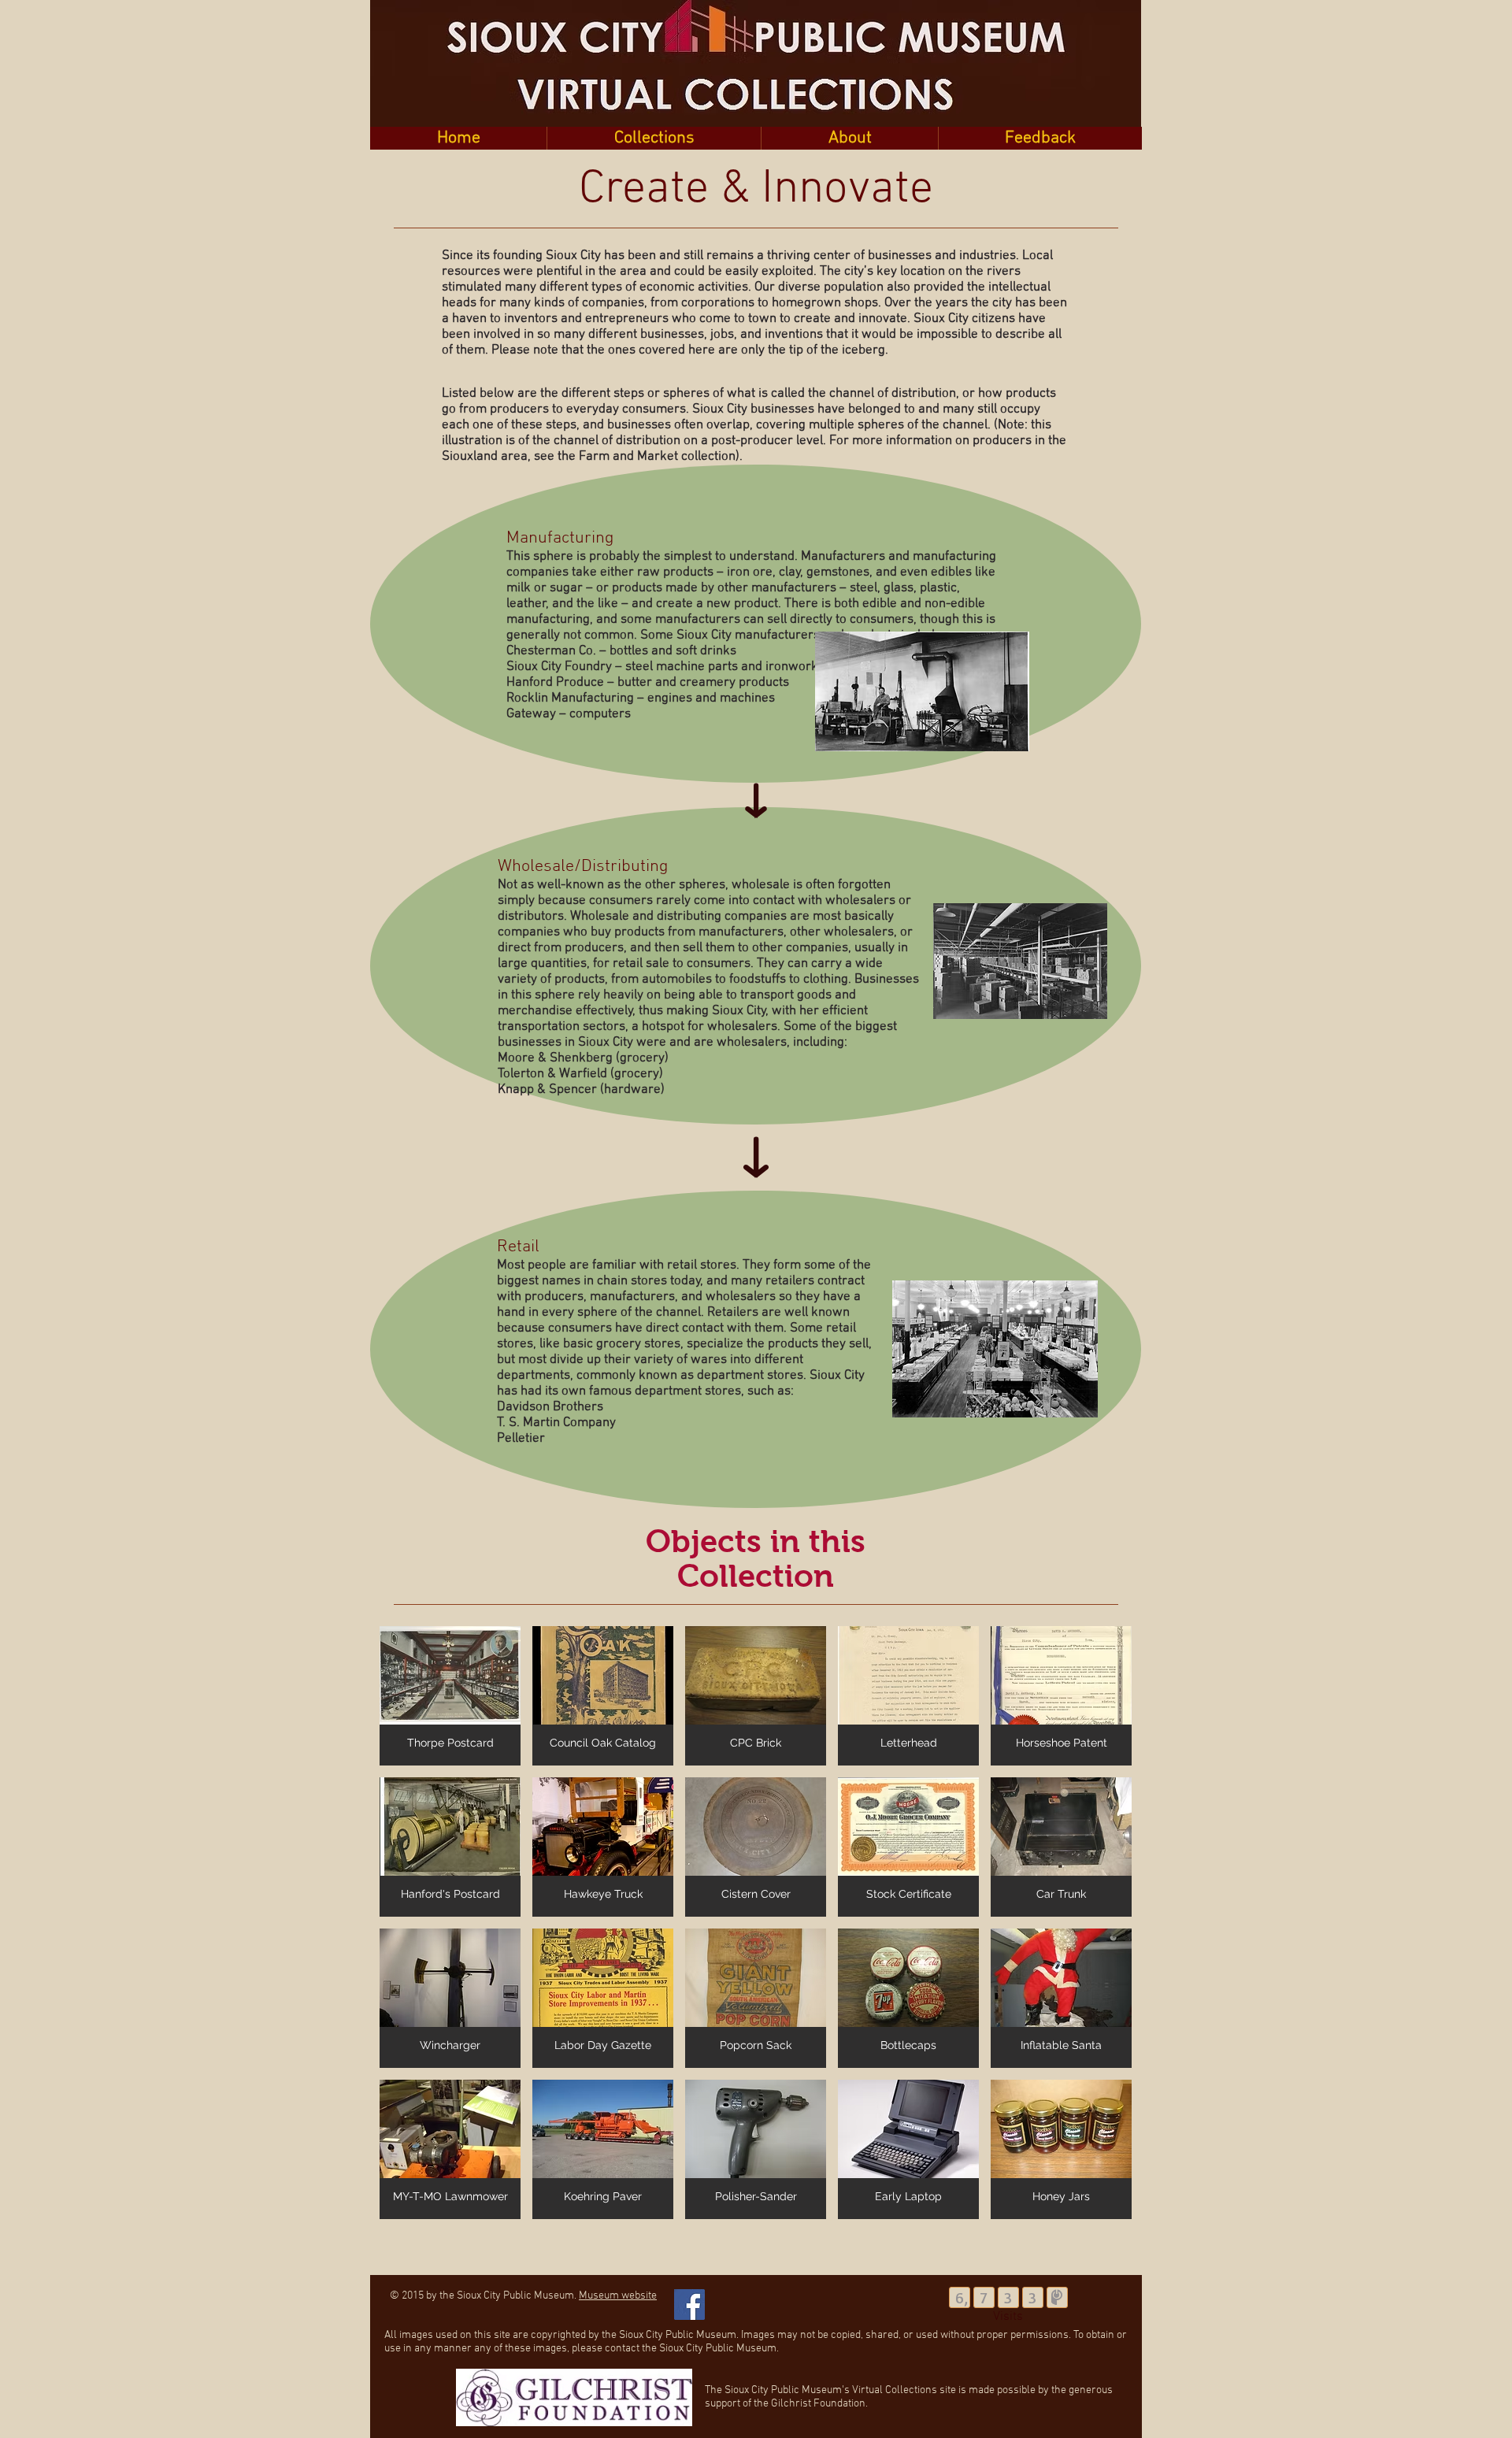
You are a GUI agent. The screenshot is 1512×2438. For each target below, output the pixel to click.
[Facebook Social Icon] (689, 2305)
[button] (654, 138)
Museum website (618, 2296)
